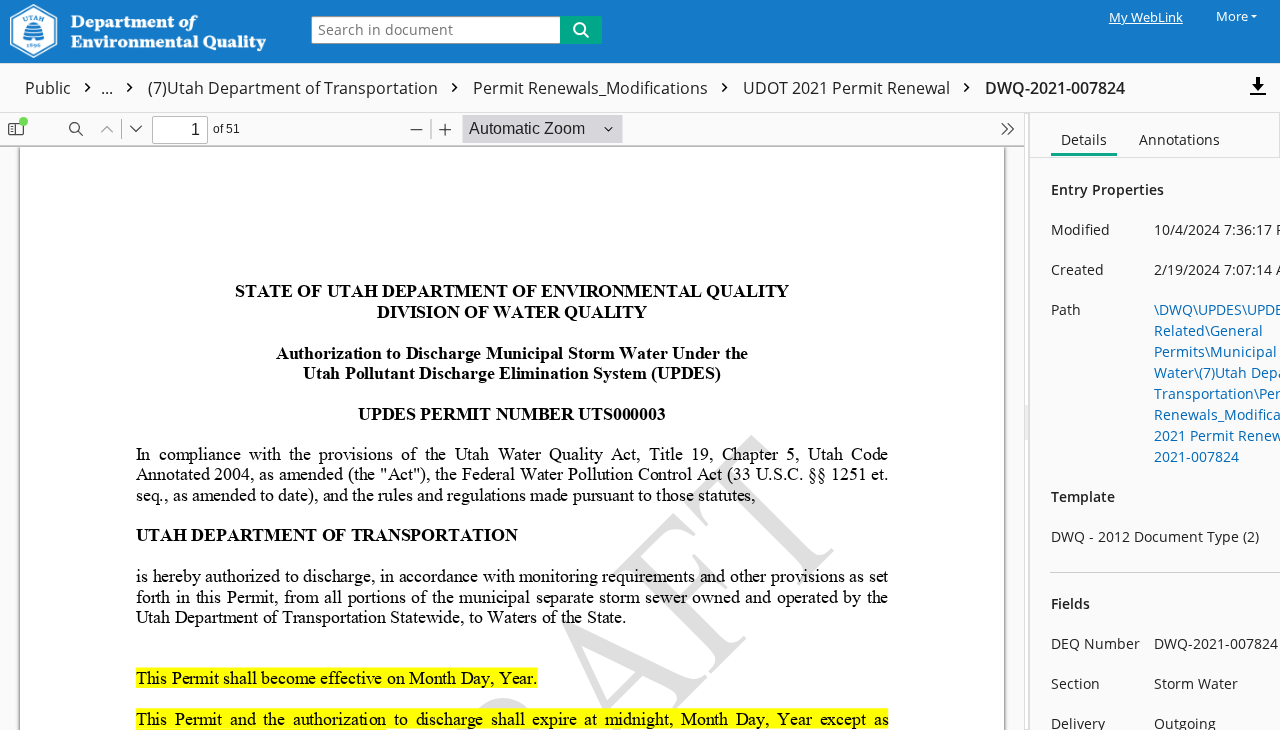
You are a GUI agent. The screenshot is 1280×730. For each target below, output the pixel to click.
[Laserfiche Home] (143, 31)
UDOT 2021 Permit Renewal (848, 88)
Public (71, 88)
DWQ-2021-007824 (1055, 88)
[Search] (581, 30)
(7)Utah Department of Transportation (295, 88)
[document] (1155, 421)
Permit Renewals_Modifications (592, 88)
